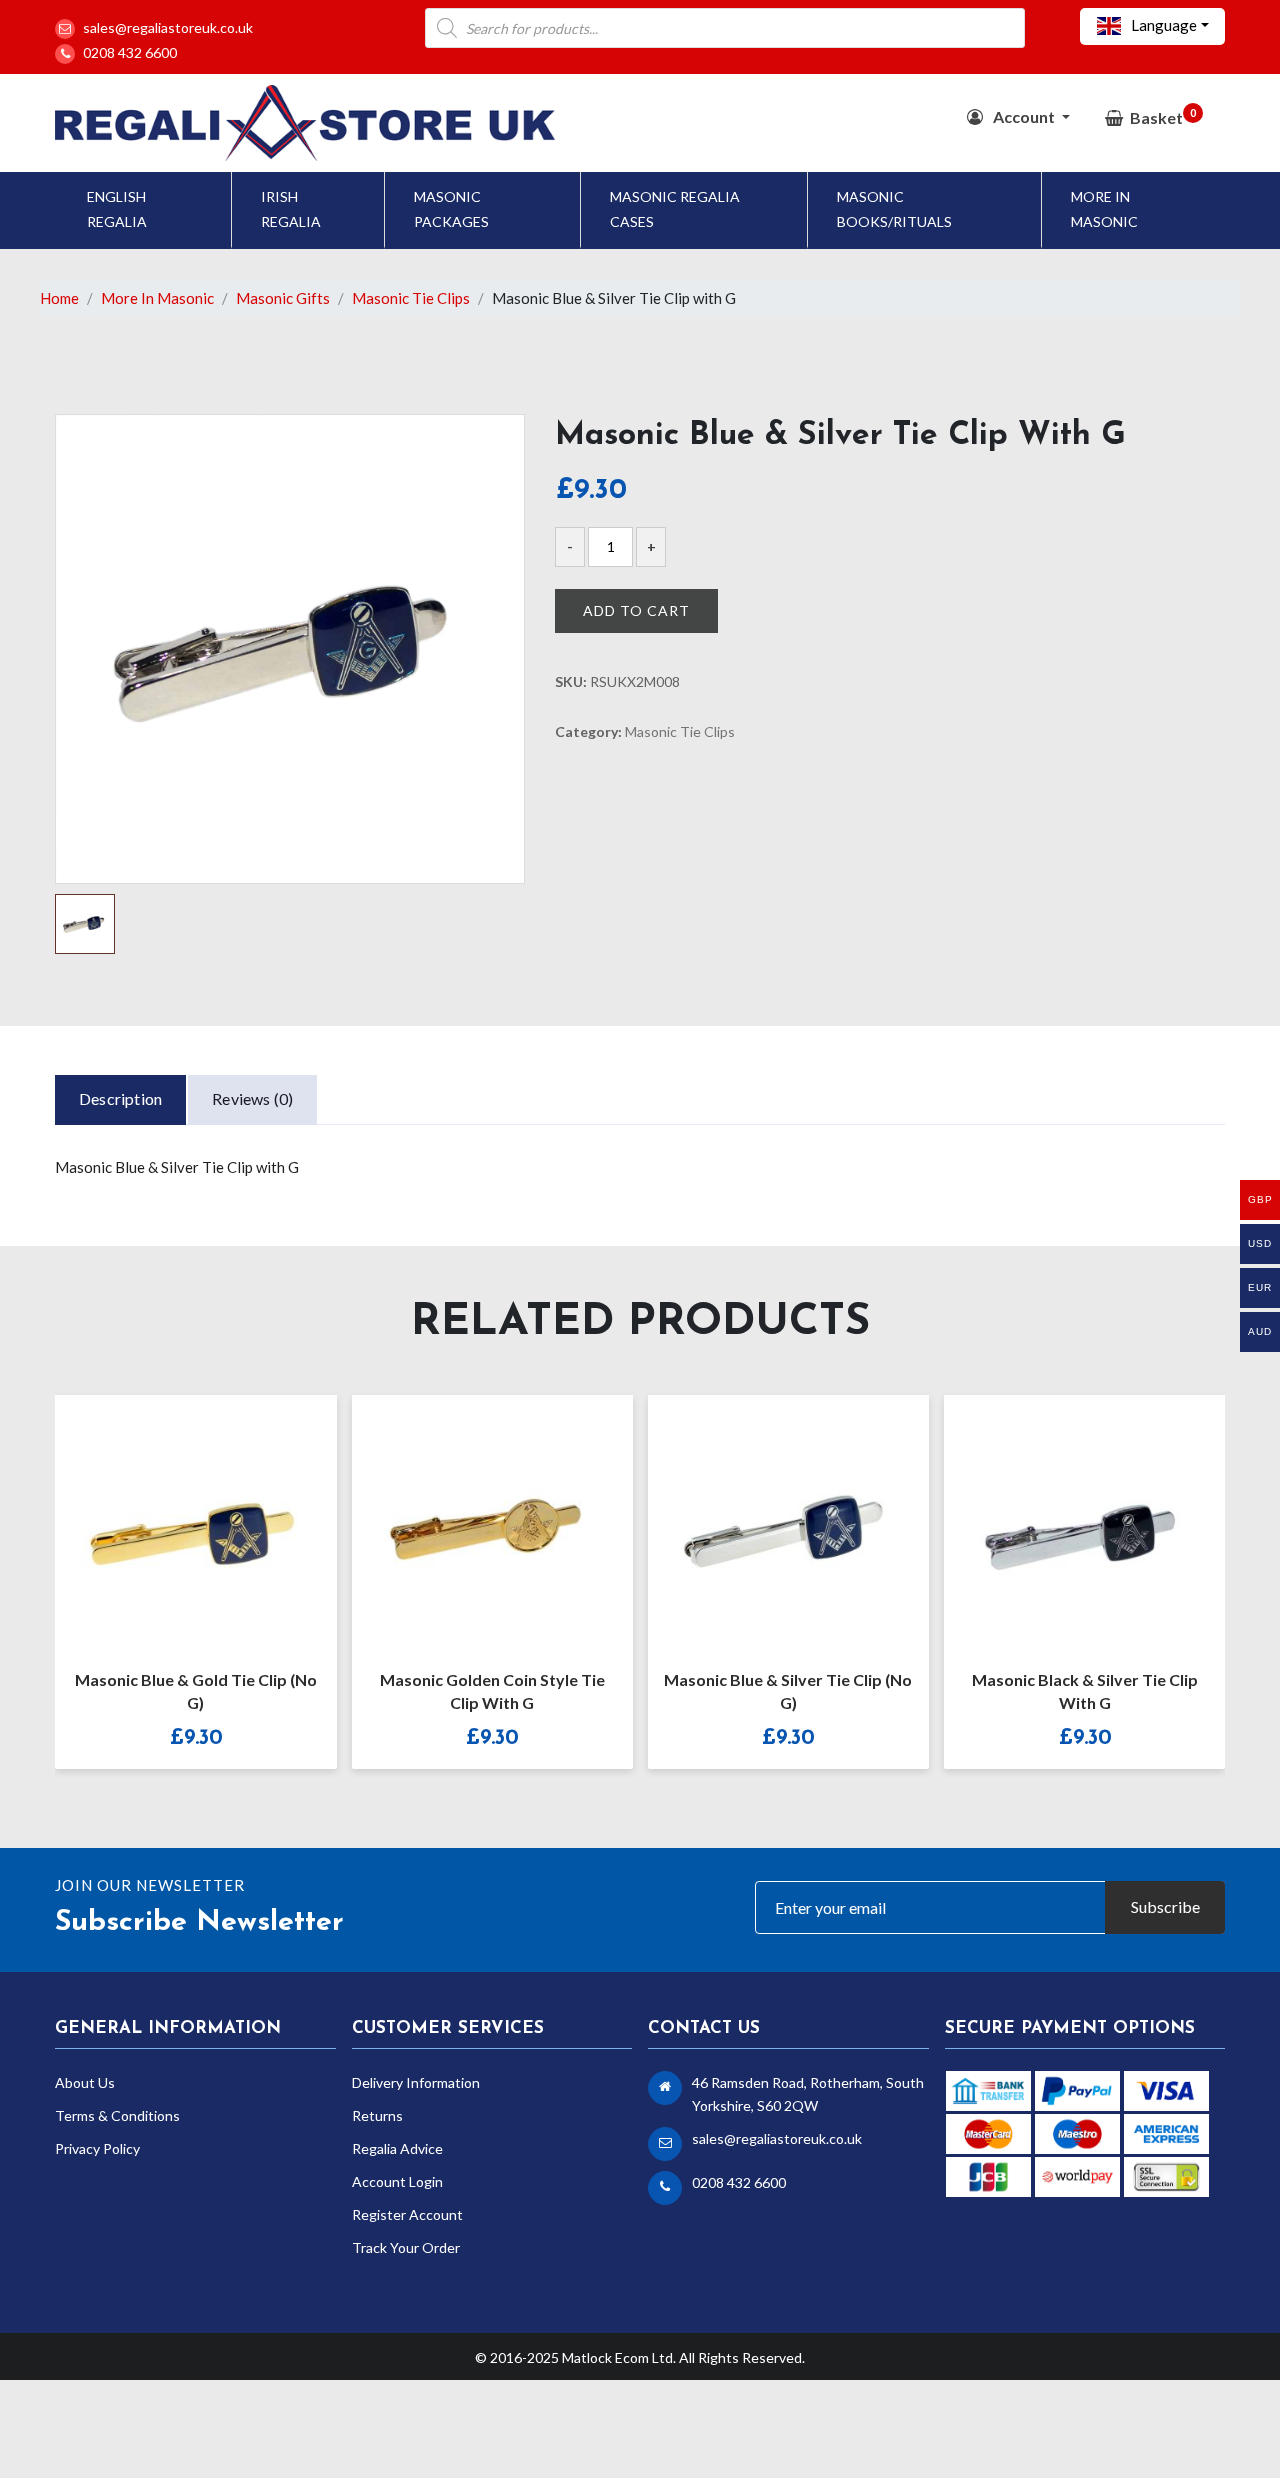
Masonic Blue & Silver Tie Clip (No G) (788, 1691)
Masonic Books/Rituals (894, 209)
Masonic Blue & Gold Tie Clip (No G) (196, 1691)
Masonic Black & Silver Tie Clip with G (1085, 1691)
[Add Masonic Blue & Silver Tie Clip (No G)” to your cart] (767, 1519)
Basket (1163, 116)
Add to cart (636, 610)
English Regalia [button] (117, 209)
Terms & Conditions (117, 2115)
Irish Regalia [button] (291, 209)
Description (120, 1098)
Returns (377, 2115)
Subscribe (1165, 1906)
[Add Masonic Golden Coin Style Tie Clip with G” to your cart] (471, 1519)
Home (59, 298)
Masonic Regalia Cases (675, 209)
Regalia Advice (397, 2148)
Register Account (407, 2214)
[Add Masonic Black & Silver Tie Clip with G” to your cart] (1063, 1519)
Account (1024, 116)
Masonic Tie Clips (411, 298)
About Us (85, 2082)
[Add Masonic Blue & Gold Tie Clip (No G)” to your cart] (174, 1519)
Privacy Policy (97, 2148)
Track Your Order (406, 2247)
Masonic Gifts (283, 298)
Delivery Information (416, 2082)
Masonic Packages (451, 209)
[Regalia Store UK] (305, 120)
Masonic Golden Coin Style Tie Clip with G (492, 1691)
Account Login (397, 2181)
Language (1162, 25)
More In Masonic (1104, 209)
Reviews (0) (252, 1098)
